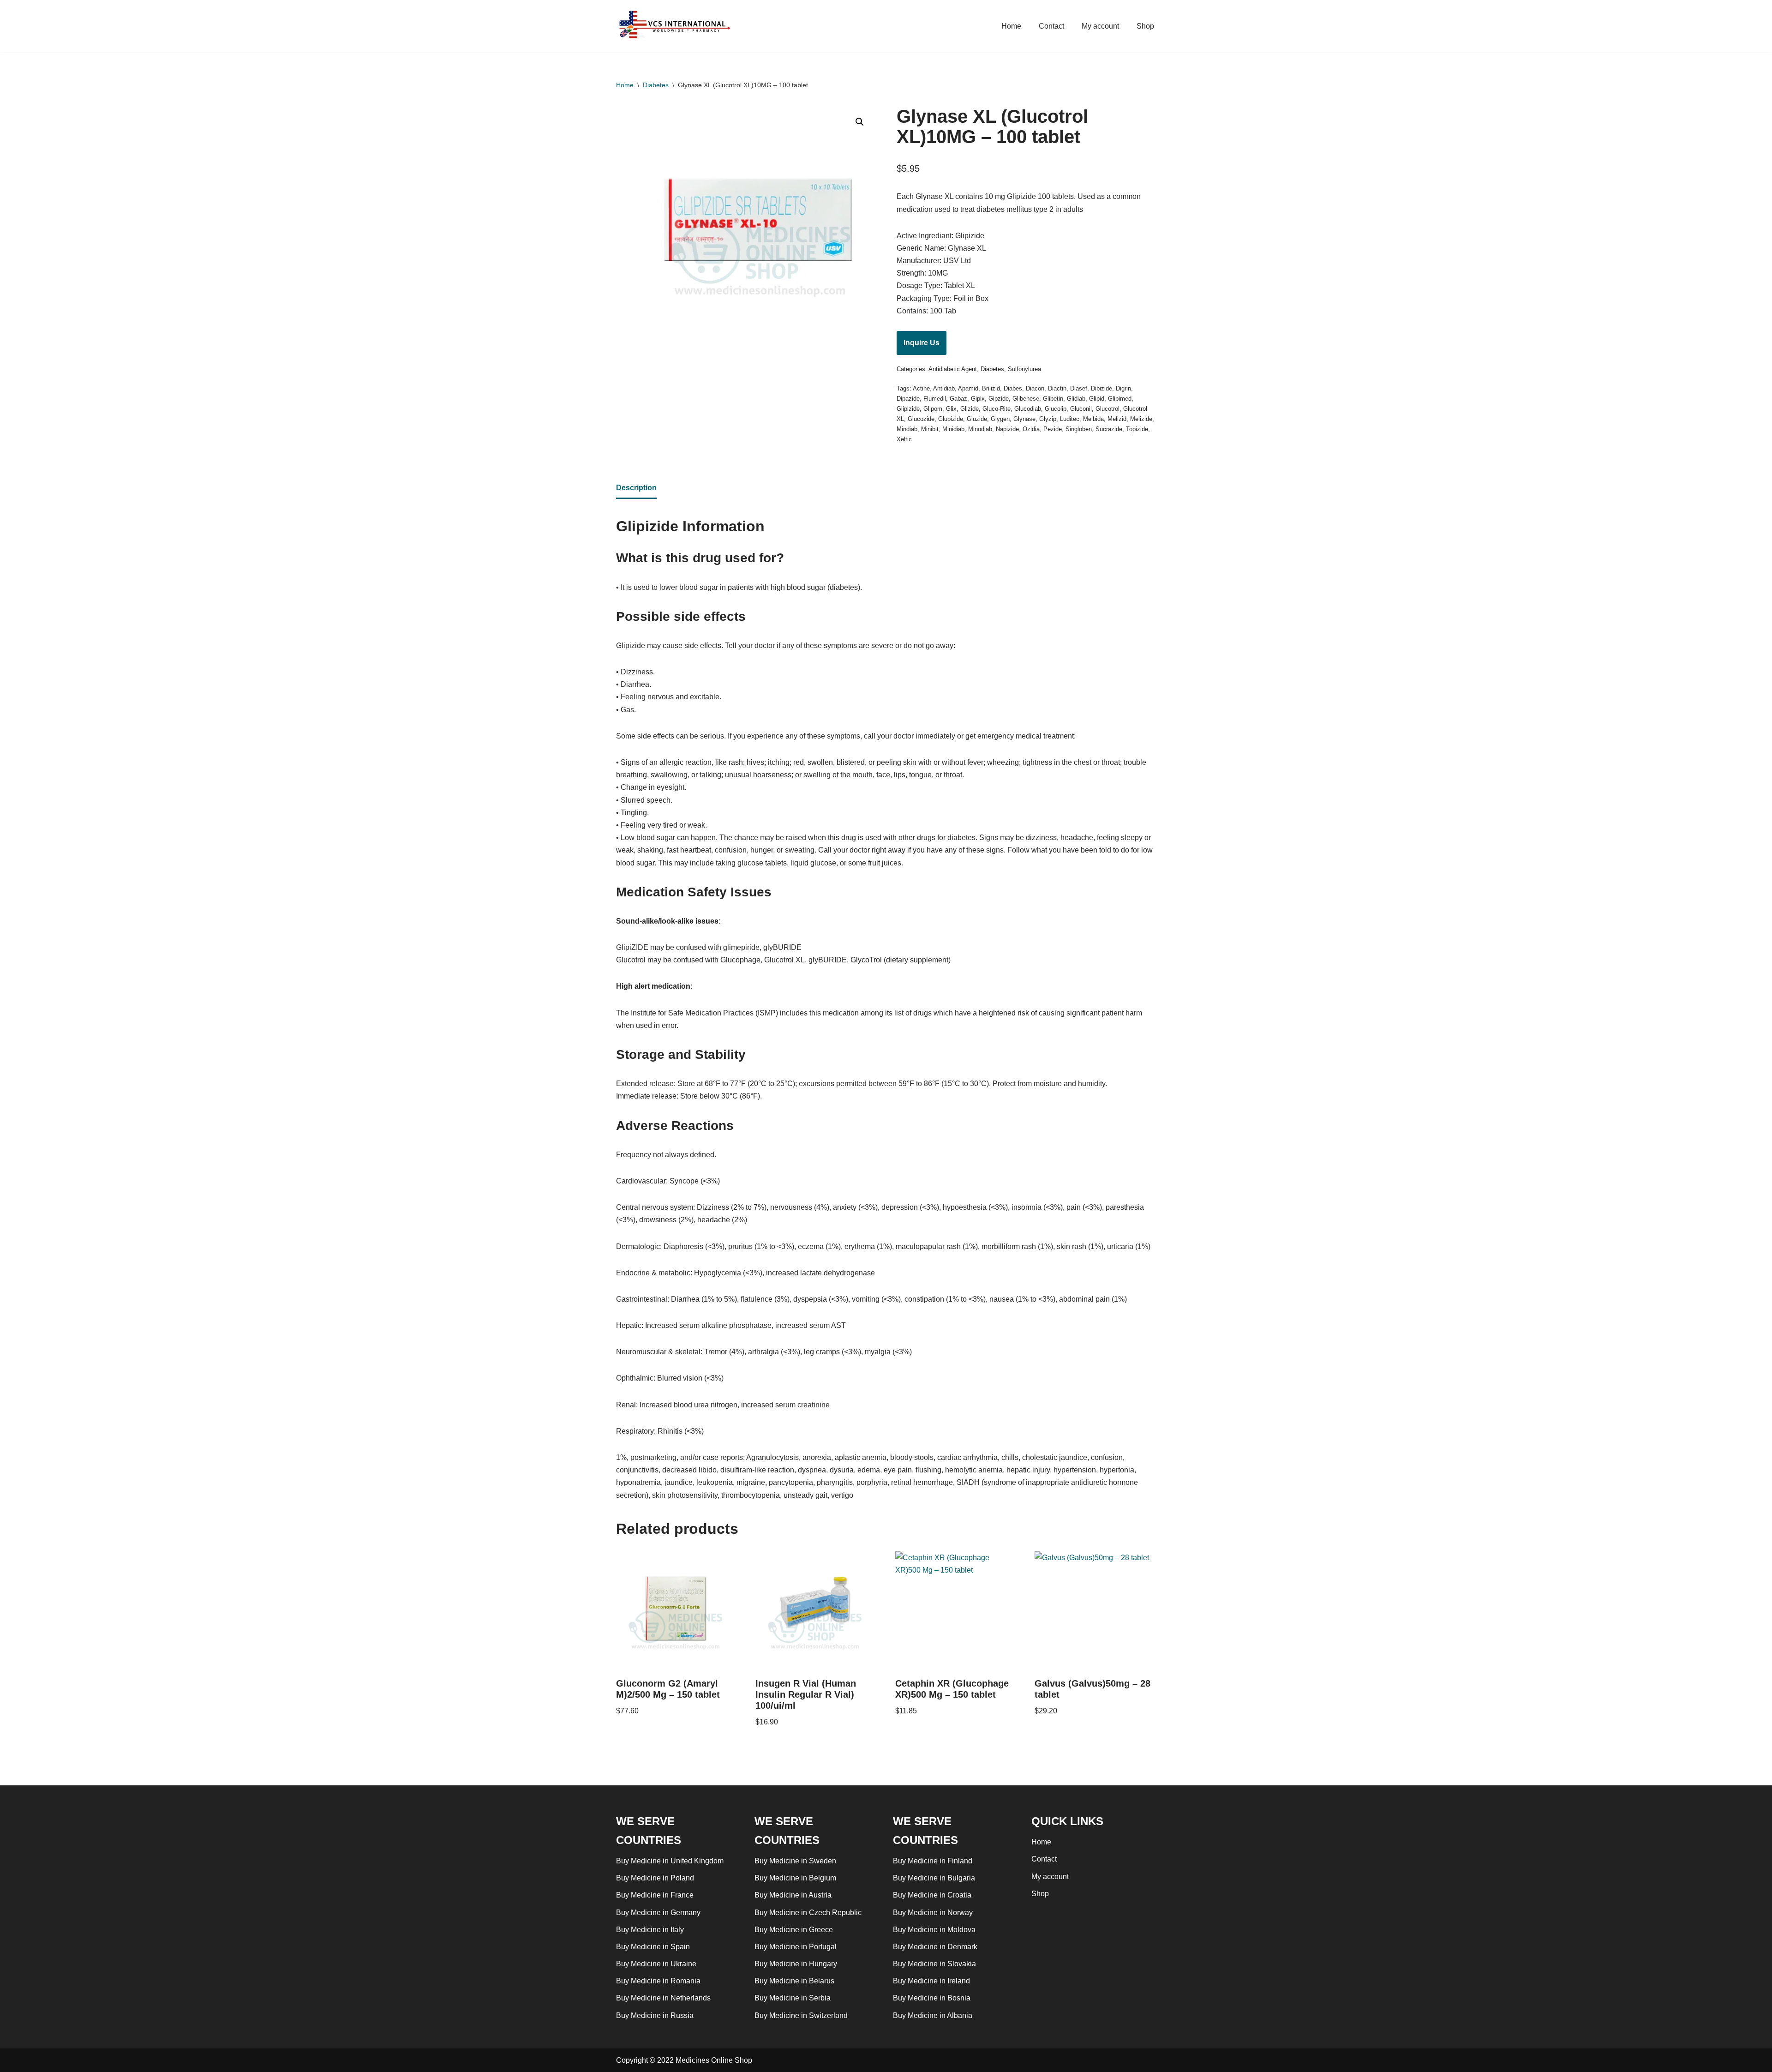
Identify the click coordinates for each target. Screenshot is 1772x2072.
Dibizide (1102, 388)
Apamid (968, 388)
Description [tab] (636, 488)
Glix (951, 409)
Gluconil (1081, 409)
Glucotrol (1107, 409)
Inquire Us (922, 343)
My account (1100, 26)
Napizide (1007, 429)
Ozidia (1031, 429)
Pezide (1053, 429)
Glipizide (908, 409)
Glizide (970, 409)
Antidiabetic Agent (953, 369)
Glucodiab (1028, 409)
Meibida (1093, 419)
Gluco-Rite (997, 409)
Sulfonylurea (1024, 369)
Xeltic (904, 439)
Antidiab (944, 388)
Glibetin (1053, 399)
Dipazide (908, 399)
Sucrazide (1109, 429)
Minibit (930, 429)
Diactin (1057, 388)
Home (1011, 26)
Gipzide (999, 399)
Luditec (1070, 419)
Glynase (1024, 419)
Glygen (1000, 419)
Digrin (1123, 388)
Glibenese (1026, 399)
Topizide (1137, 429)
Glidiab (1076, 399)
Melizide (1141, 419)
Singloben (1079, 429)
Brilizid (991, 388)
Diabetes (656, 85)
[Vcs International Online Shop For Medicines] (676, 26)
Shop (1145, 26)
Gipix (978, 399)
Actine (921, 388)
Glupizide (951, 419)
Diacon (1035, 388)
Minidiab (953, 429)
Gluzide (977, 419)
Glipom (933, 409)
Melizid (1117, 419)
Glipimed (1120, 399)
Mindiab (907, 429)
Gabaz (958, 399)
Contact (1051, 26)
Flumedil (935, 399)
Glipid (1097, 399)
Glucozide (921, 419)
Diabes (1013, 388)
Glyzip (1048, 419)
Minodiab (980, 429)
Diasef (1079, 388)
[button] (860, 122)
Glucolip (1056, 409)
